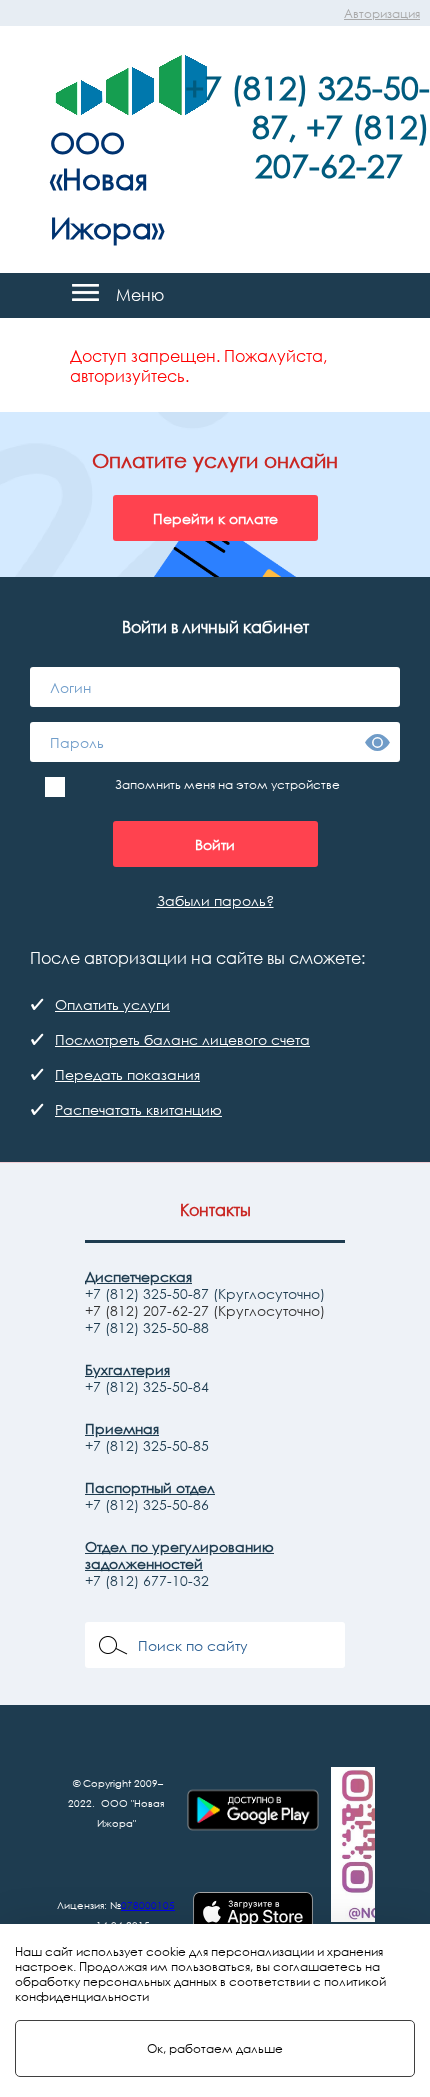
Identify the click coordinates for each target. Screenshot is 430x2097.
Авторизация (382, 13)
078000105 (148, 1905)
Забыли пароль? (215, 900)
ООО (87, 142)
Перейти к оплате (215, 518)
